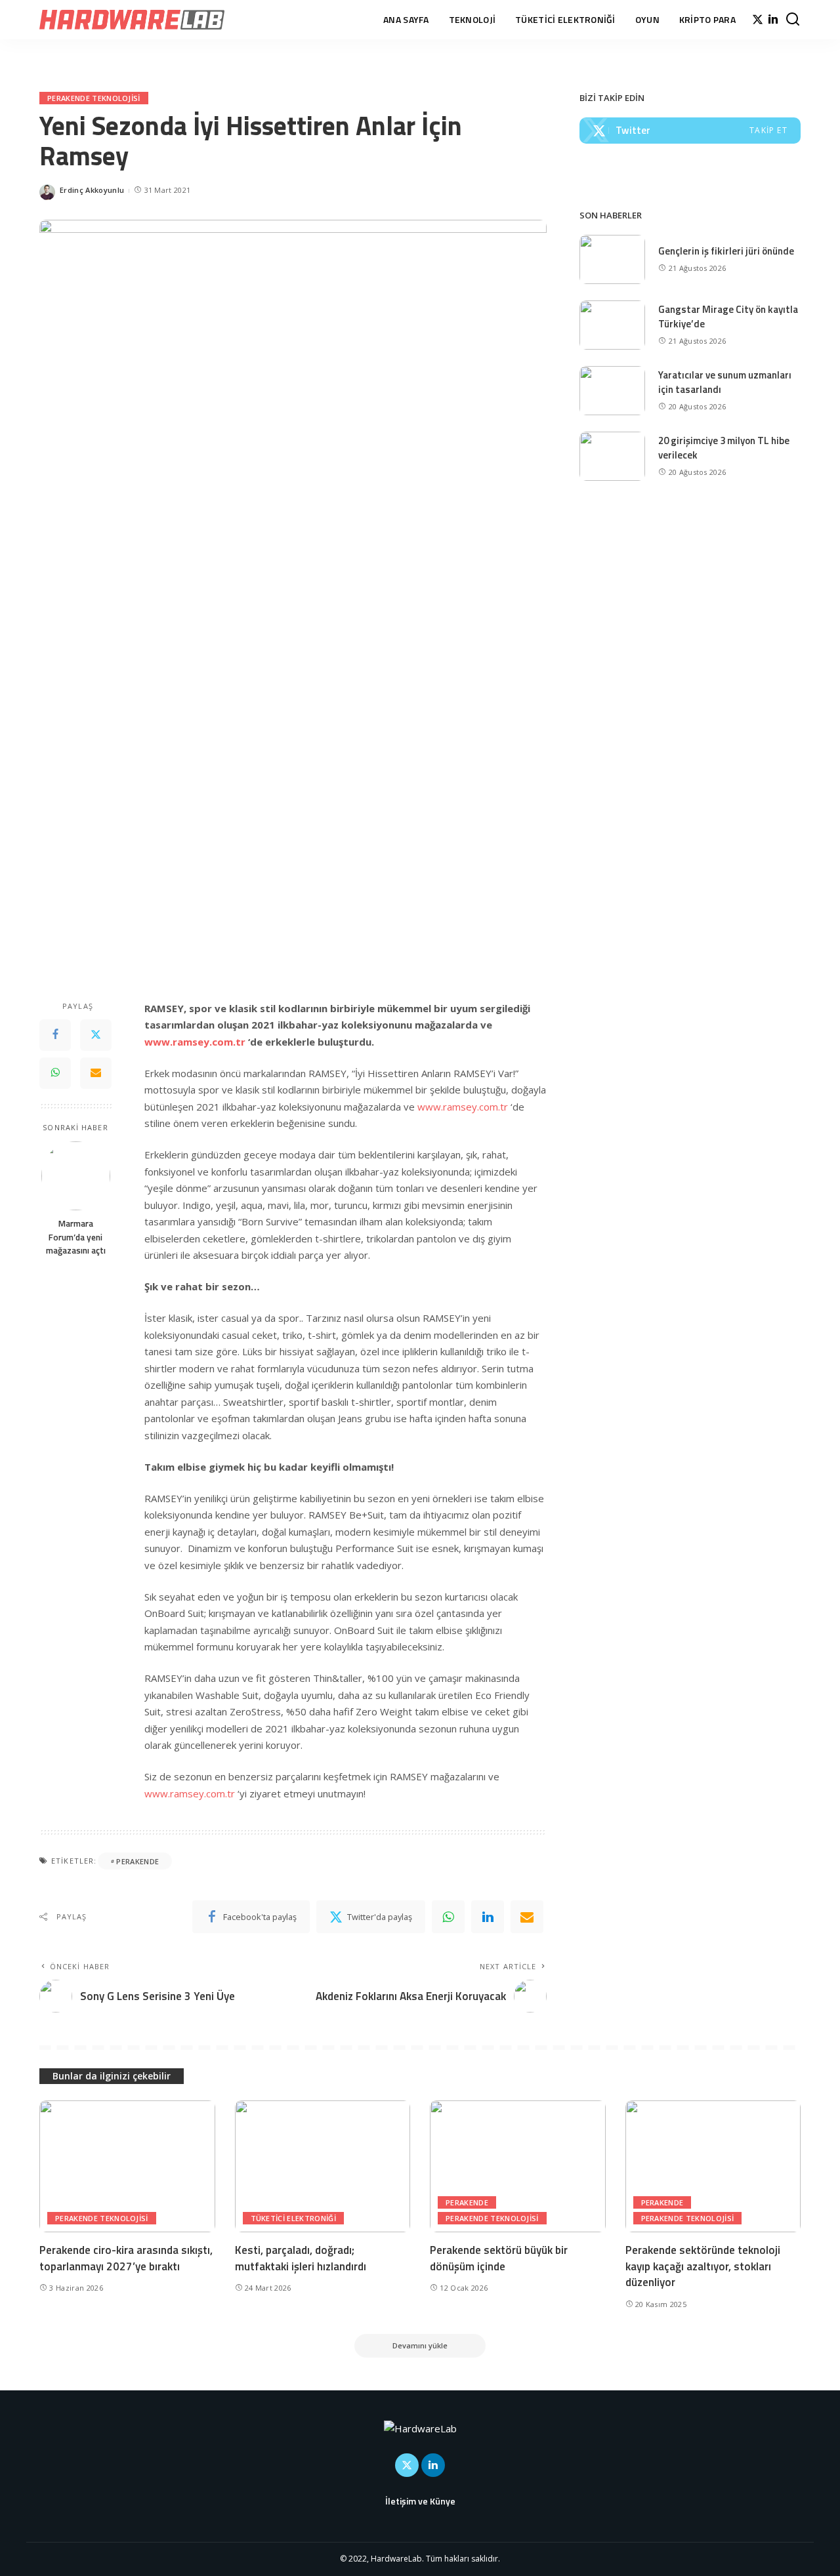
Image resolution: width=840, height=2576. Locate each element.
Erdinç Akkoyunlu (92, 190)
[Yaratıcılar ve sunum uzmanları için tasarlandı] (612, 391)
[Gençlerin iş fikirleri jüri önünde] (612, 259)
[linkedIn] (488, 1917)
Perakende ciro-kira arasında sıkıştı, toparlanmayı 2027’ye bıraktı (126, 2258)
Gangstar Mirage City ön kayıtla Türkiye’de (728, 317)
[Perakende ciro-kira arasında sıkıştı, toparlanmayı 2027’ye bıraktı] (127, 2166)
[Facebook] (55, 1035)
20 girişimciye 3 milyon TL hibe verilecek (724, 448)
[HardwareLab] (132, 20)
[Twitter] (758, 20)
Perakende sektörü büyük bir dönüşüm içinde (499, 2258)
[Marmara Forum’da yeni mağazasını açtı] (76, 1176)
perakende (137, 1861)
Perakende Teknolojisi (94, 98)
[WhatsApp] (55, 1073)
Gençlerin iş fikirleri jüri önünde (726, 251)
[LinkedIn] (773, 20)
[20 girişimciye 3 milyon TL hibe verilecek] (612, 456)
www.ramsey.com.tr (463, 1107)
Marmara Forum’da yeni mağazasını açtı (76, 1237)
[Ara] (793, 20)
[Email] (96, 1073)
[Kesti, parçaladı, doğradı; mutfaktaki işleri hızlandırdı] (323, 2166)
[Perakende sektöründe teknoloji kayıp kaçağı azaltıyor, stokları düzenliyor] (713, 2166)
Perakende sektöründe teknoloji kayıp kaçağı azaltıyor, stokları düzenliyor (703, 2266)
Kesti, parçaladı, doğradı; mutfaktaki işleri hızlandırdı (301, 2258)
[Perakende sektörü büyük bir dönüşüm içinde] (518, 2166)
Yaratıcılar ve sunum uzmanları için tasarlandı (725, 382)
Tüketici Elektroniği (293, 2218)
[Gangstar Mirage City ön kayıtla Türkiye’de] (612, 325)
